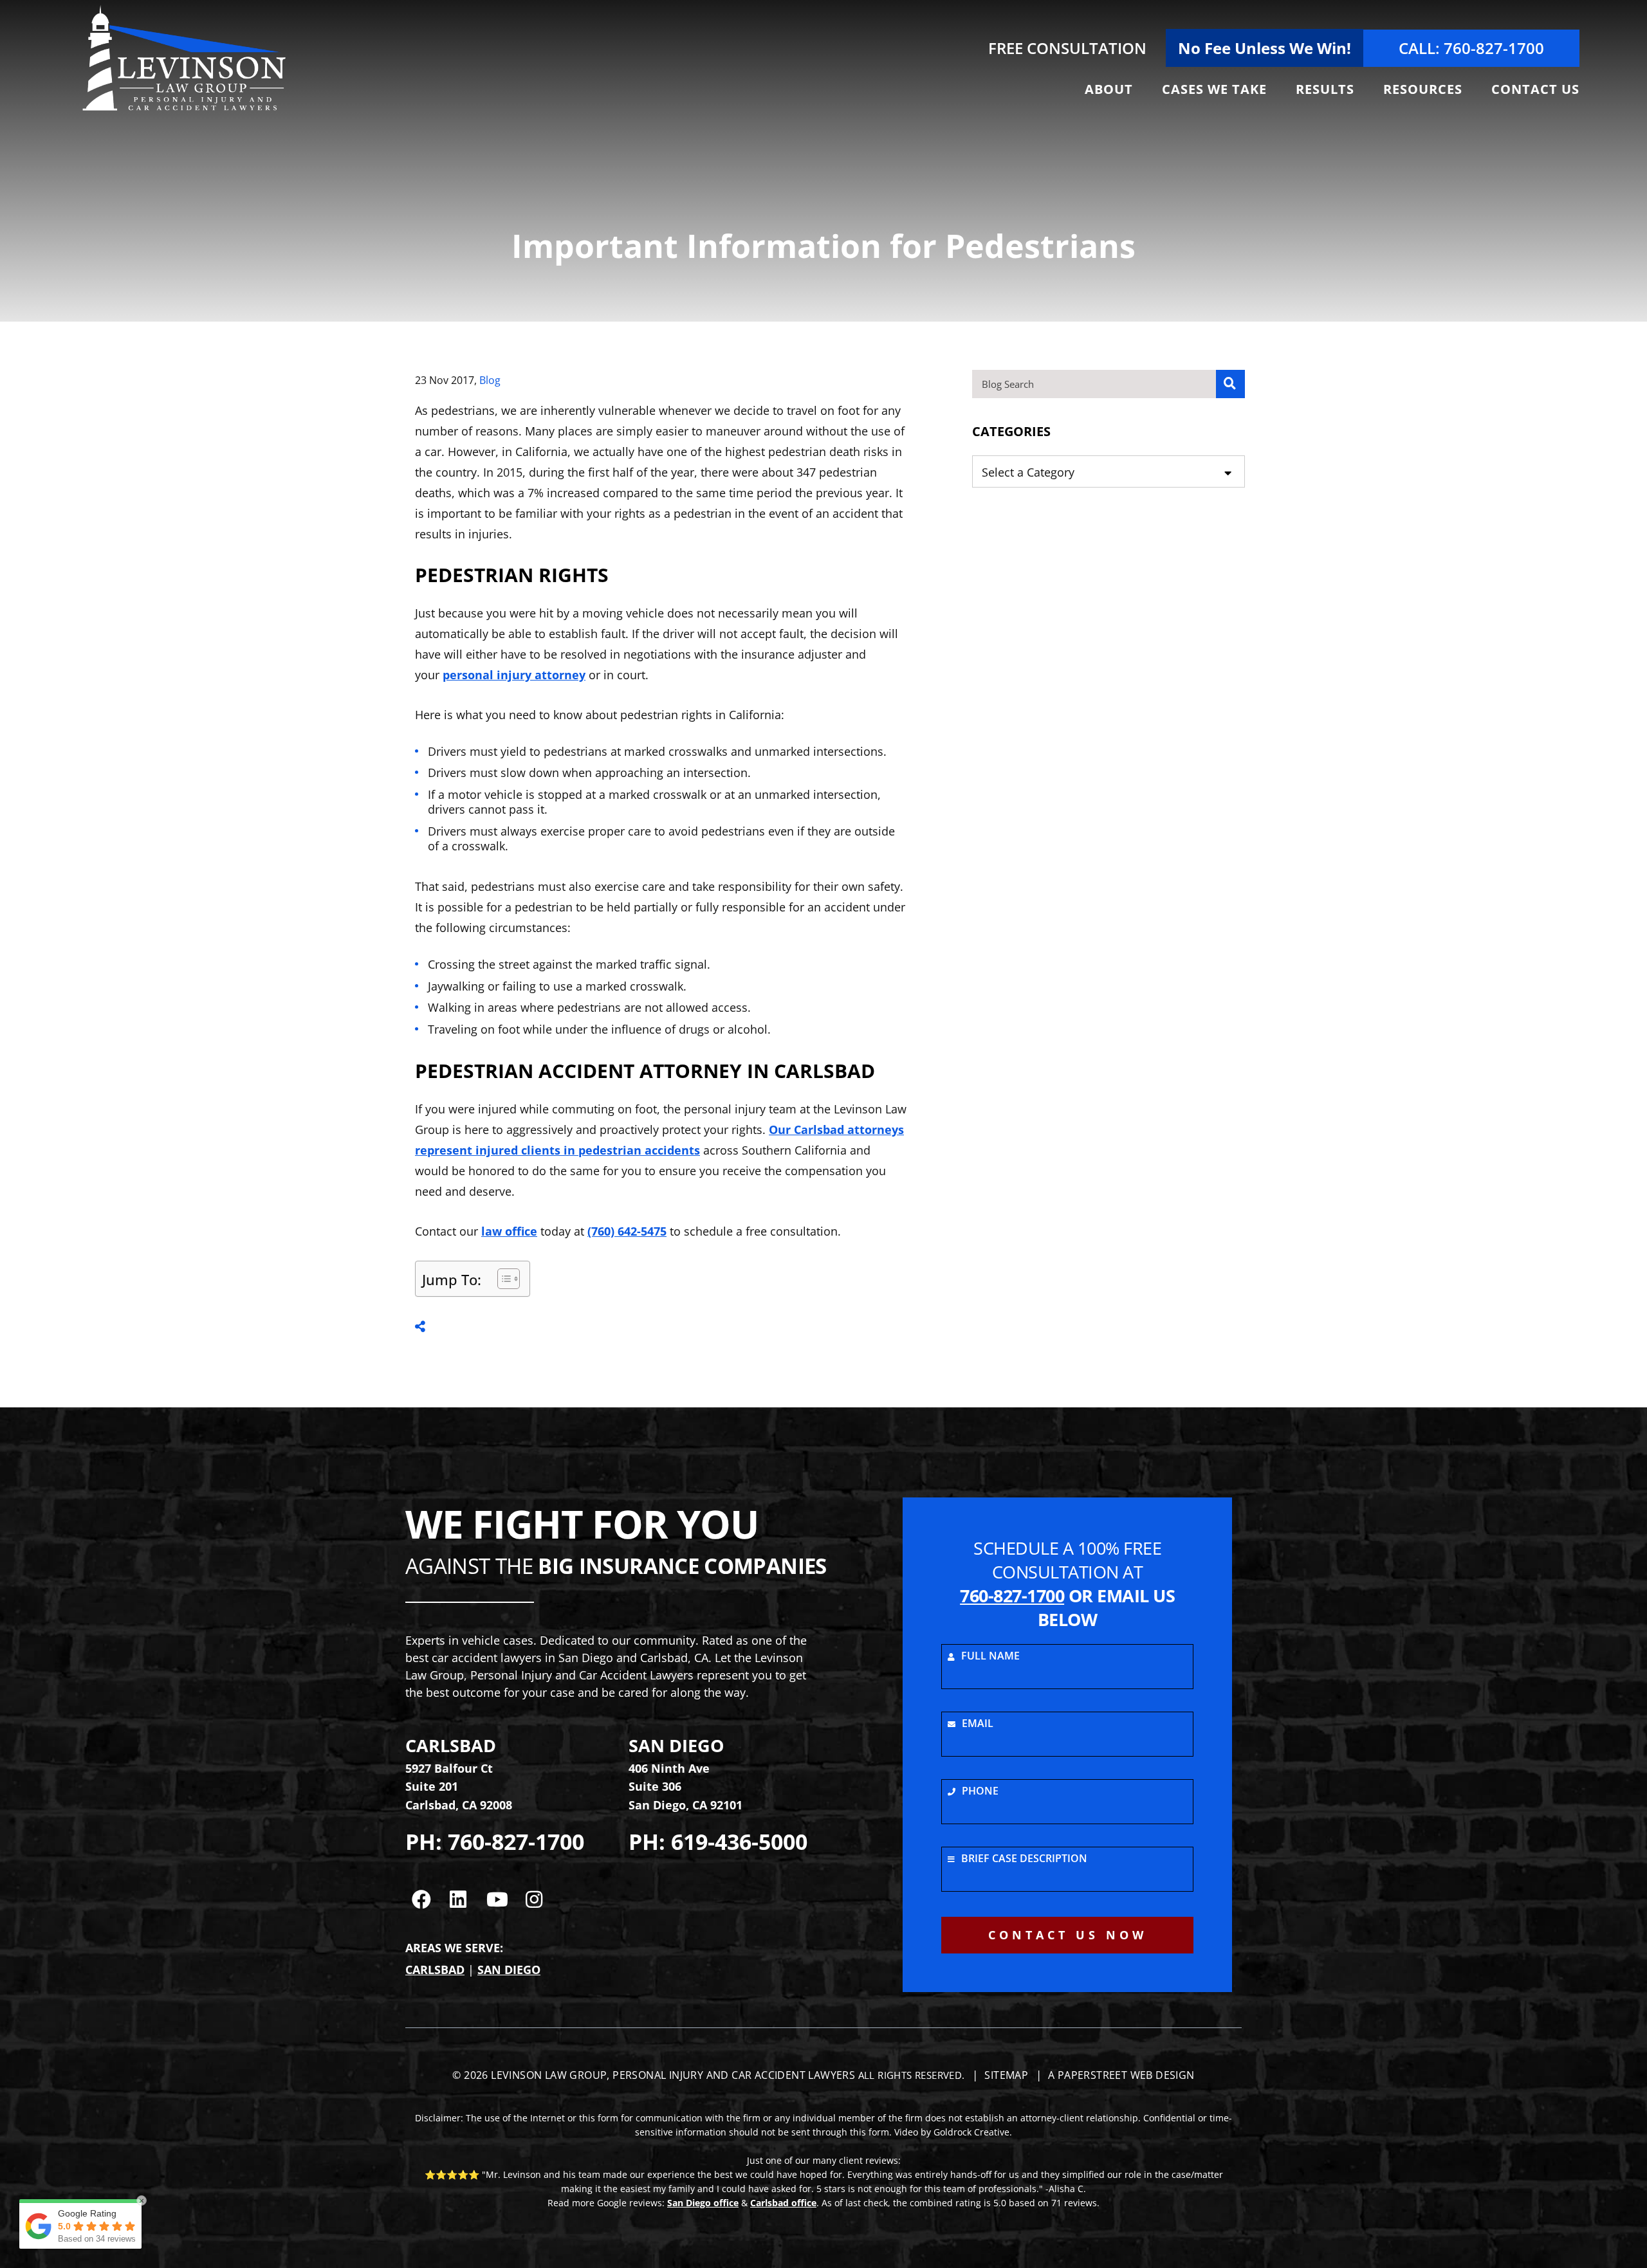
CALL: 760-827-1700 (1471, 48)
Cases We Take (1214, 89)
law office (509, 1231)
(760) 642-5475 (627, 1231)
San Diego (509, 1970)
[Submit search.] (1230, 384)
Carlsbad (435, 1970)
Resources (1423, 89)
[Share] (420, 1326)
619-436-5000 (739, 1842)
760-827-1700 (516, 1842)
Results (1325, 89)
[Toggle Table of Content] (502, 1279)
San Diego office (703, 2203)
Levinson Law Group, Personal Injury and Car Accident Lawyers (673, 2075)
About (1109, 89)
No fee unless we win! (1265, 48)
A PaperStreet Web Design (1121, 2075)
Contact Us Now (1068, 1935)
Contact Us (1535, 89)
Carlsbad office (783, 2203)
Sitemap (1006, 2075)
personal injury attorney (514, 675)
